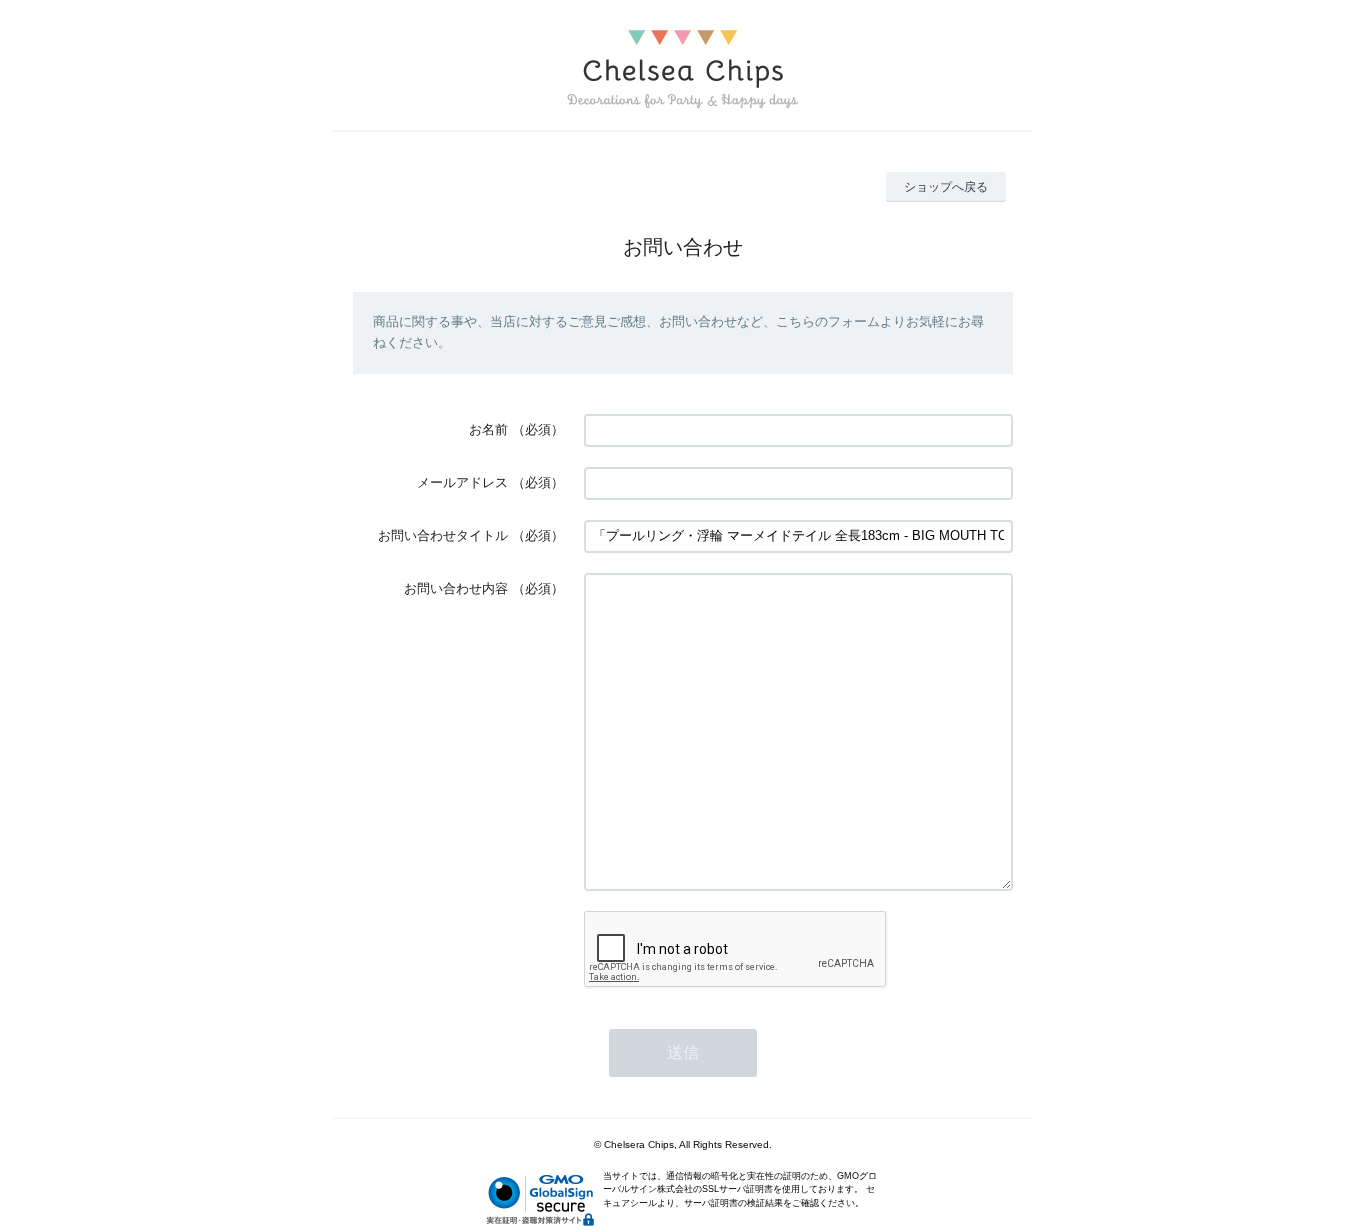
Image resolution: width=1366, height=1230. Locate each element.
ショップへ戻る (946, 187)
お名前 (488, 429)
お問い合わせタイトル (443, 535)
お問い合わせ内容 (456, 588)
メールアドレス (462, 482)
